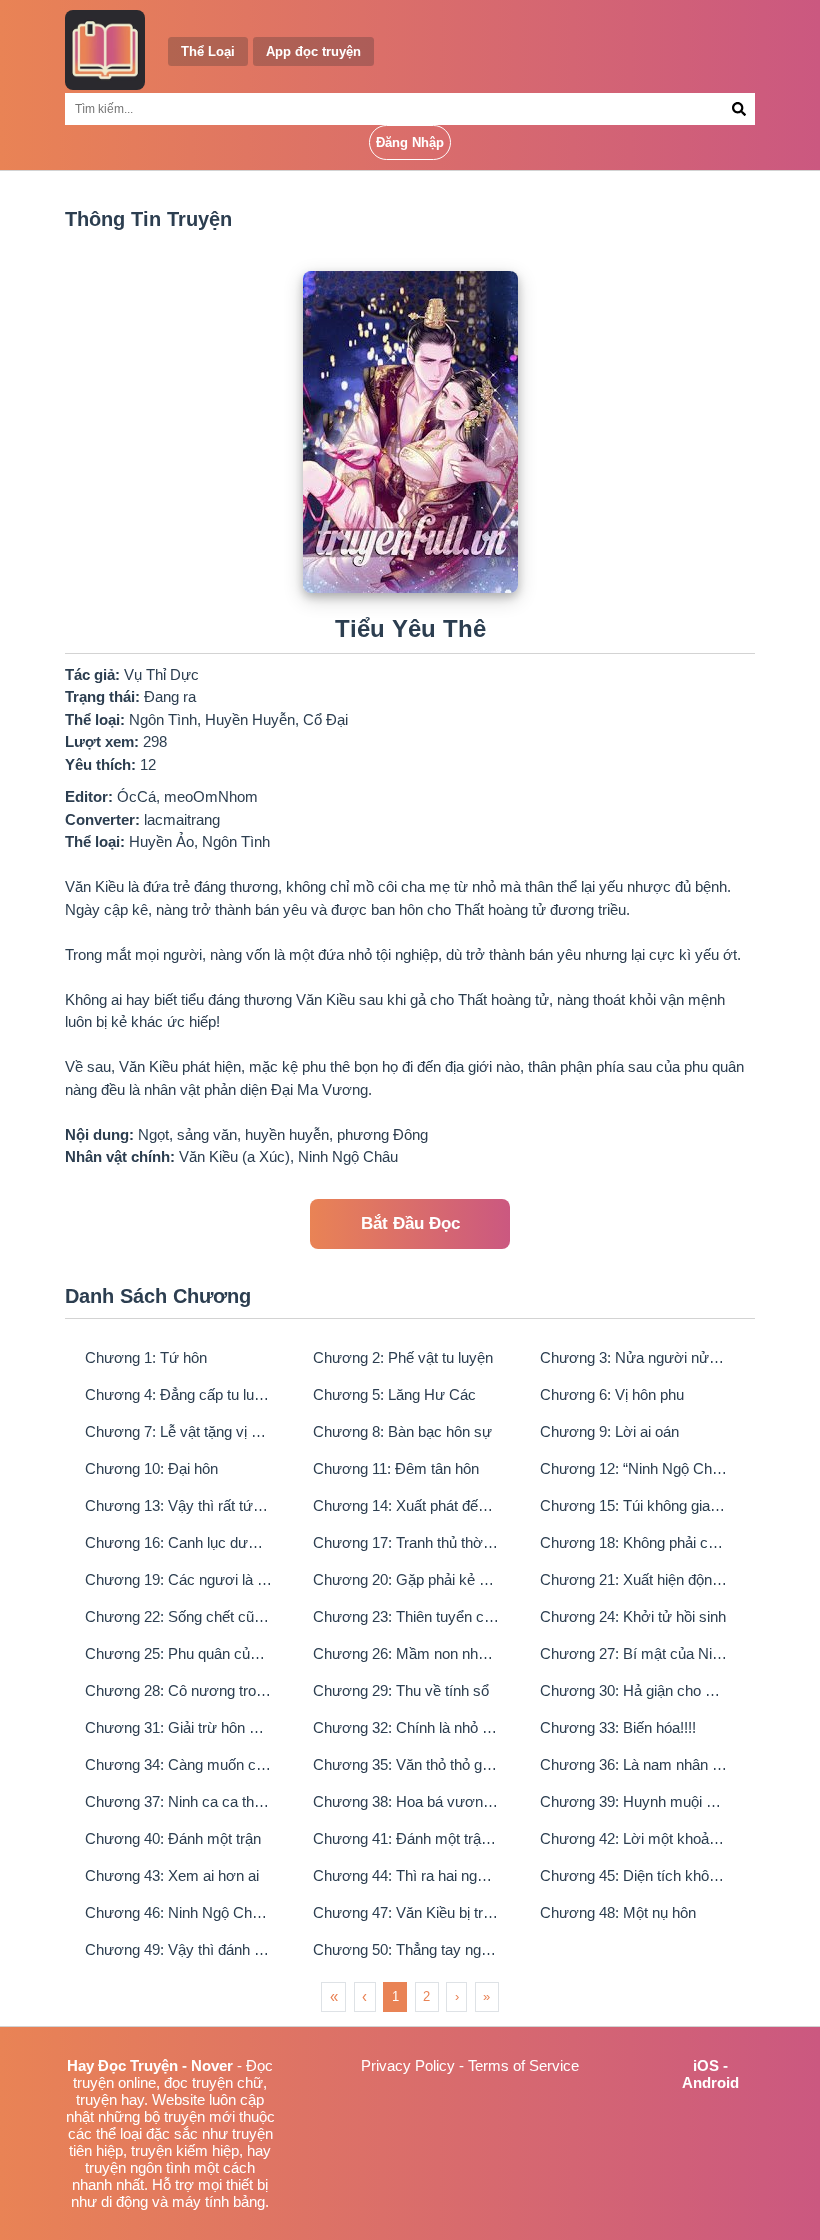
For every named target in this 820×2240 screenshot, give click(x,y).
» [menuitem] (486, 1996)
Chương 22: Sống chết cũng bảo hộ (179, 1616)
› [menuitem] (457, 1996)
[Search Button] (739, 109)
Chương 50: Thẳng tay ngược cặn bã (407, 1949)
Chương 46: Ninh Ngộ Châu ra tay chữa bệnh (179, 1912)
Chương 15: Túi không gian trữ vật (634, 1505)
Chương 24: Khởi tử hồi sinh (633, 1616)
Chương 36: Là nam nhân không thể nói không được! (634, 1764)
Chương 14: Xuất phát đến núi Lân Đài (407, 1505)
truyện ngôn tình (137, 2167)
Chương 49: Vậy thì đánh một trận (179, 1949)
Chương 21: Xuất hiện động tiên (634, 1579)
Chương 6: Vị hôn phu (612, 1394)
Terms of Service (523, 2065)
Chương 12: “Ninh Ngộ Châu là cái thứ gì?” (634, 1468)
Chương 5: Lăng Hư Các (394, 1394)
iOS (706, 2065)
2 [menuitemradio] (426, 1996)
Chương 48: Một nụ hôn (618, 1912)
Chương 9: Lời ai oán (609, 1431)
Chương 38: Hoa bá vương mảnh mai (407, 1801)
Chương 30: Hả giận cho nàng (634, 1690)
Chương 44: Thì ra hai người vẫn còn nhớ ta (407, 1875)
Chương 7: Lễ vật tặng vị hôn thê (179, 1431)
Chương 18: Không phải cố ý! (634, 1542)
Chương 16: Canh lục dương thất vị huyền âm (179, 1542)
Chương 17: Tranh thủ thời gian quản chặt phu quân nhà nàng (407, 1542)
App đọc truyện (313, 51)
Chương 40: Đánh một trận (173, 1838)
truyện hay (110, 2099)
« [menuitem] (334, 1996)
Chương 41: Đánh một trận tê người (407, 1838)
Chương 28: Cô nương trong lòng (179, 1690)
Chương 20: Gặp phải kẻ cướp (407, 1579)
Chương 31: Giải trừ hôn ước (179, 1727)
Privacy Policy (408, 2065)
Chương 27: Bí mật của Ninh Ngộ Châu (634, 1653)
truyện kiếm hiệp (185, 2150)
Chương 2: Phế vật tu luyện (403, 1357)
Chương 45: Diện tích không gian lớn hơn (634, 1875)
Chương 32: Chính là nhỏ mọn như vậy (407, 1727)
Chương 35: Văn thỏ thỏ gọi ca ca (407, 1764)
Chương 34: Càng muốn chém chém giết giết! (179, 1764)
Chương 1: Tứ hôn (146, 1357)
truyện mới (199, 2116)
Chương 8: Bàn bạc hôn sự (402, 1431)
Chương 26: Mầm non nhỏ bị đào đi (407, 1653)
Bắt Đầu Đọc (410, 1223)
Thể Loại (208, 51)
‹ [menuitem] (364, 1996)
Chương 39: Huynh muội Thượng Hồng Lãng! (634, 1801)
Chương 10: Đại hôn (151, 1468)
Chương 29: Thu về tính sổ (401, 1690)
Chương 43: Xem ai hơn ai (172, 1875)
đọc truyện (198, 2082)
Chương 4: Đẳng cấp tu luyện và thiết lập (179, 1394)
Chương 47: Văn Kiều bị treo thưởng (407, 1912)
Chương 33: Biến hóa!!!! (618, 1727)
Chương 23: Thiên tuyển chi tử (407, 1616)
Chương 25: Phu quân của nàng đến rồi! (179, 1653)
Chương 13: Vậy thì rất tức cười (179, 1505)
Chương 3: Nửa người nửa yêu (634, 1357)
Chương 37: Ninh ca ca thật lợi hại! (179, 1801)
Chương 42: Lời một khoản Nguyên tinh (634, 1838)
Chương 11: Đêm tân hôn (396, 1468)
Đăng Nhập (410, 142)
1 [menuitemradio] (395, 1996)
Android (710, 2082)
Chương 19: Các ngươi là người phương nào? (179, 1579)
